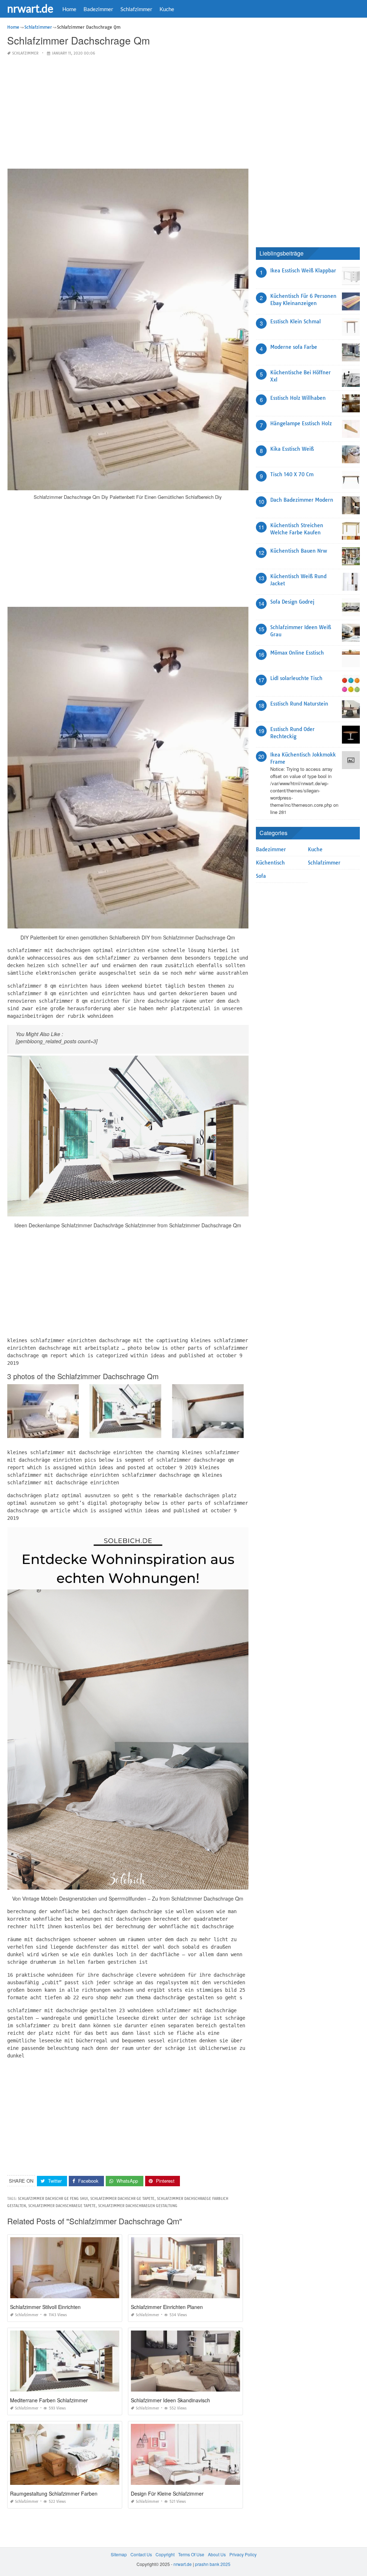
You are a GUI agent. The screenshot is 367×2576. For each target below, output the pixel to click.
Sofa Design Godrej (292, 602)
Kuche (167, 9)
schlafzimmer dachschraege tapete (62, 2206)
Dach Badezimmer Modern (302, 500)
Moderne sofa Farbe (294, 347)
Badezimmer (98, 9)
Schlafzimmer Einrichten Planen (167, 2307)
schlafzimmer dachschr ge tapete (122, 2199)
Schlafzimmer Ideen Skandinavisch (170, 2400)
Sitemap (119, 2554)
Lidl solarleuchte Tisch (296, 678)
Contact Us (141, 2554)
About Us (217, 2554)
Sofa (261, 876)
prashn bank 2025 (213, 2564)
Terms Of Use (191, 2554)
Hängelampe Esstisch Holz (301, 423)
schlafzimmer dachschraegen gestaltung (138, 2206)
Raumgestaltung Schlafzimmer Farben (54, 2493)
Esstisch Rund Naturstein (299, 704)
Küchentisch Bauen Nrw (299, 551)
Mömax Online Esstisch (297, 653)
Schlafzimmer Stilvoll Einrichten (45, 2307)
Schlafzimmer (136, 9)
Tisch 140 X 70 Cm (292, 474)
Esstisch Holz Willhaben (298, 398)
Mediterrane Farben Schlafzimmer (49, 2400)
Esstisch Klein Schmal (295, 322)
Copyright (165, 2554)
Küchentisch (270, 863)
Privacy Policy (243, 2554)
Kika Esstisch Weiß (292, 449)
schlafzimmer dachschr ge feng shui (53, 2199)
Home (69, 9)
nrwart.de (30, 8)
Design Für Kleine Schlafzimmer (167, 2493)
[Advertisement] (128, 113)
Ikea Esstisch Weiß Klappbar (303, 271)
